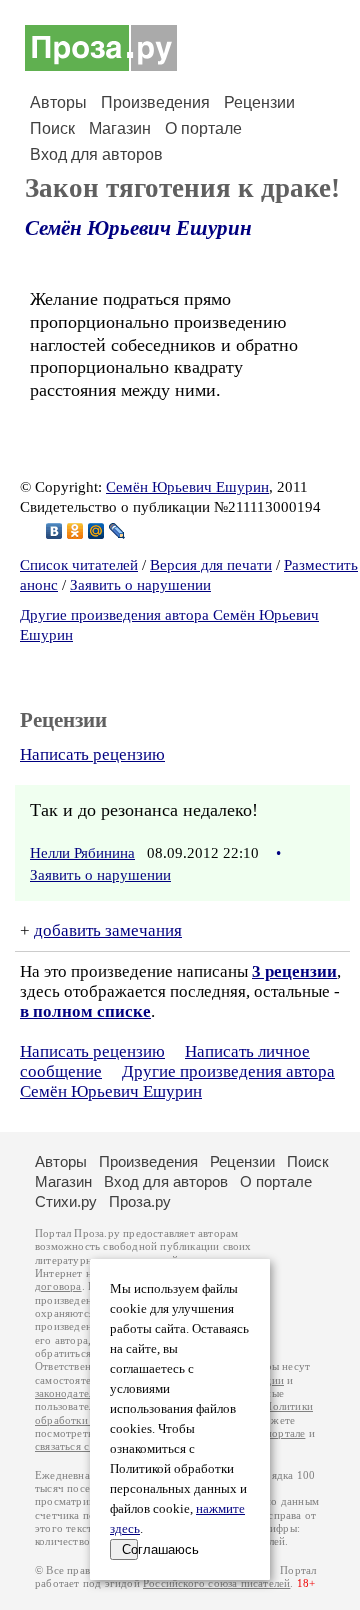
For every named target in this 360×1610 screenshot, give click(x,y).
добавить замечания (108, 930)
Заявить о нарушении (140, 585)
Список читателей (79, 565)
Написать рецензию (92, 754)
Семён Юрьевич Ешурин (138, 228)
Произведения (155, 102)
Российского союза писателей (216, 1583)
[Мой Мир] (96, 531)
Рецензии (259, 102)
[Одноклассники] (75, 531)
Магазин (120, 128)
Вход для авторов (96, 154)
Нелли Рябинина (82, 853)
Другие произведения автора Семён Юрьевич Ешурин (177, 1081)
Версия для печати (211, 565)
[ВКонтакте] (54, 531)
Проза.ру (140, 1201)
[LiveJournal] (117, 531)
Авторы (58, 102)
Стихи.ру (66, 1201)
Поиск (52, 128)
